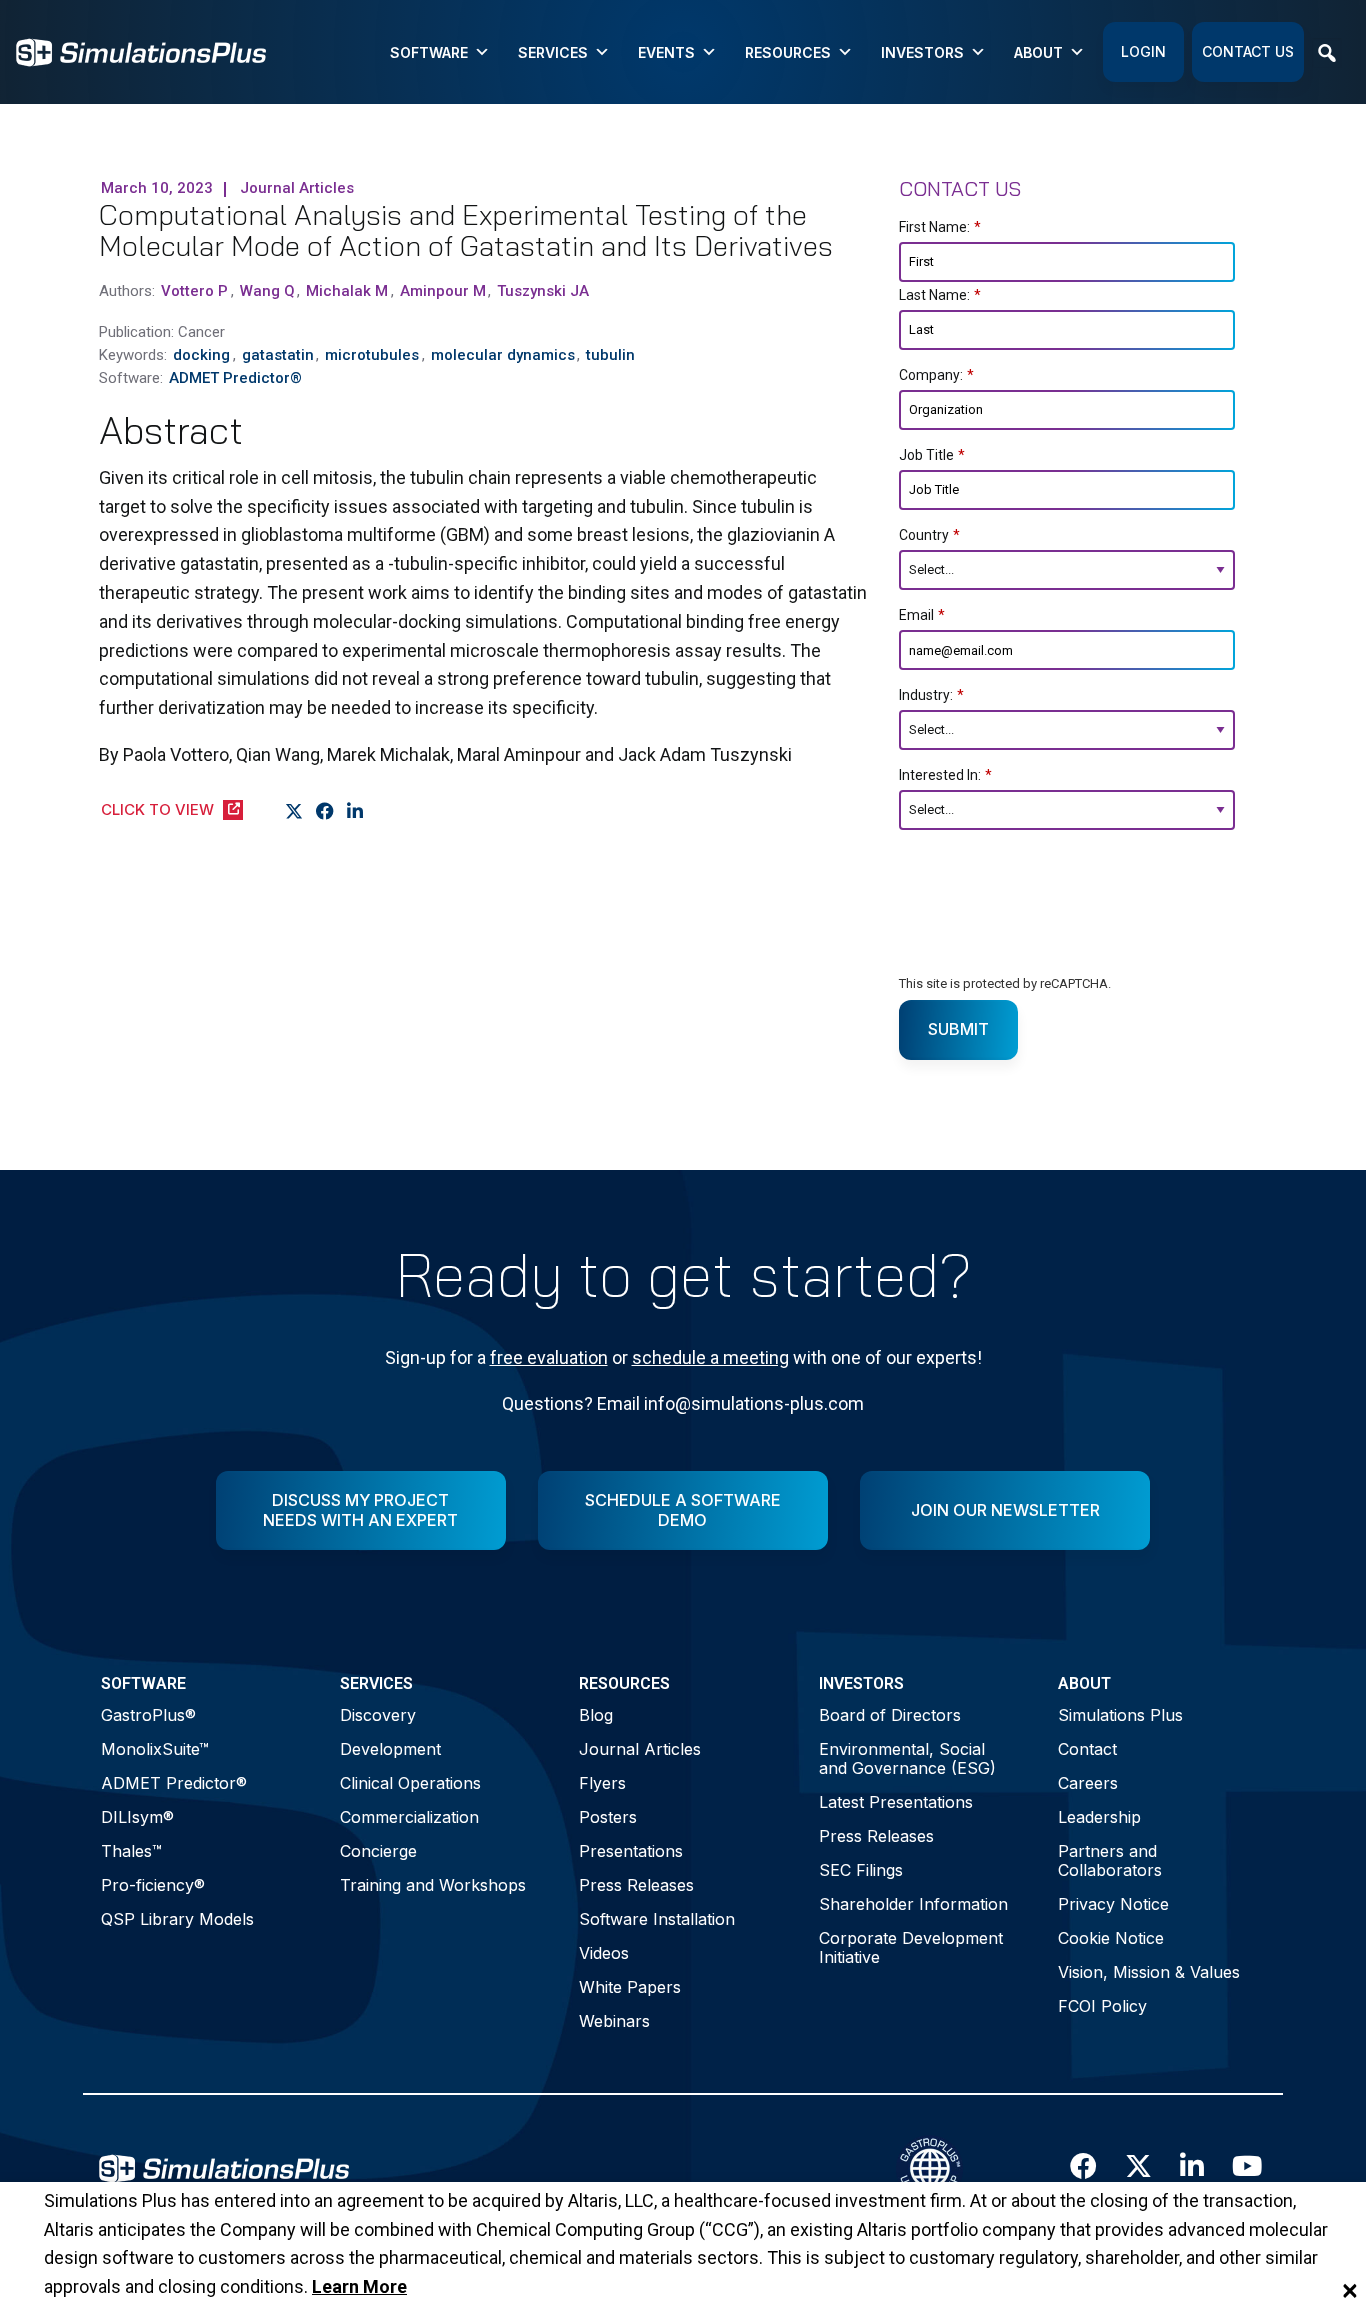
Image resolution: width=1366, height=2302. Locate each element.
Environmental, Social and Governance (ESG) (907, 1758)
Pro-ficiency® (153, 1885)
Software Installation (657, 1919)
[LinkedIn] (355, 812)
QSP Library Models (177, 1919)
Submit (958, 1029)
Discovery (378, 1715)
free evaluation (549, 1357)
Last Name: (940, 295)
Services (553, 52)
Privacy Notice (1113, 1904)
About (1038, 52)
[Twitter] (294, 812)
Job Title (932, 455)
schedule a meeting (710, 1357)
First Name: (940, 227)
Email (922, 615)
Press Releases (636, 1885)
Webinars (614, 2021)
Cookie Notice (1111, 1938)
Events (666, 52)
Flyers (602, 1783)
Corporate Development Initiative (911, 1947)
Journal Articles (640, 1749)
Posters (608, 1817)
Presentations (631, 1851)
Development (390, 1749)
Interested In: (945, 775)
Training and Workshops (433, 1885)
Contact (1087, 1749)
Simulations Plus (1120, 1715)
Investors (922, 52)
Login (1143, 51)
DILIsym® (137, 1817)
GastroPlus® (148, 1715)
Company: (936, 375)
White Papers (630, 1987)
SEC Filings (861, 1870)
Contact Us (1248, 51)
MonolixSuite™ (155, 1749)
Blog (596, 1715)
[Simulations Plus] (141, 50)
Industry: (931, 695)
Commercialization (409, 1817)
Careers (1088, 1783)
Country (929, 535)
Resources (788, 52)
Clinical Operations (410, 1783)
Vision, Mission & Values (1149, 1972)
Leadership (1099, 1817)
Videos (604, 1953)
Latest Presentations (896, 1802)
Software (429, 52)
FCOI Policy (1102, 2006)
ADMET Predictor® (174, 1783)
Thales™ (131, 1851)
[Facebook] (325, 812)
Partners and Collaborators (1110, 1860)
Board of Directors (890, 1715)
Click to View (157, 809)
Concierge (378, 1851)
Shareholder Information (913, 1904)
